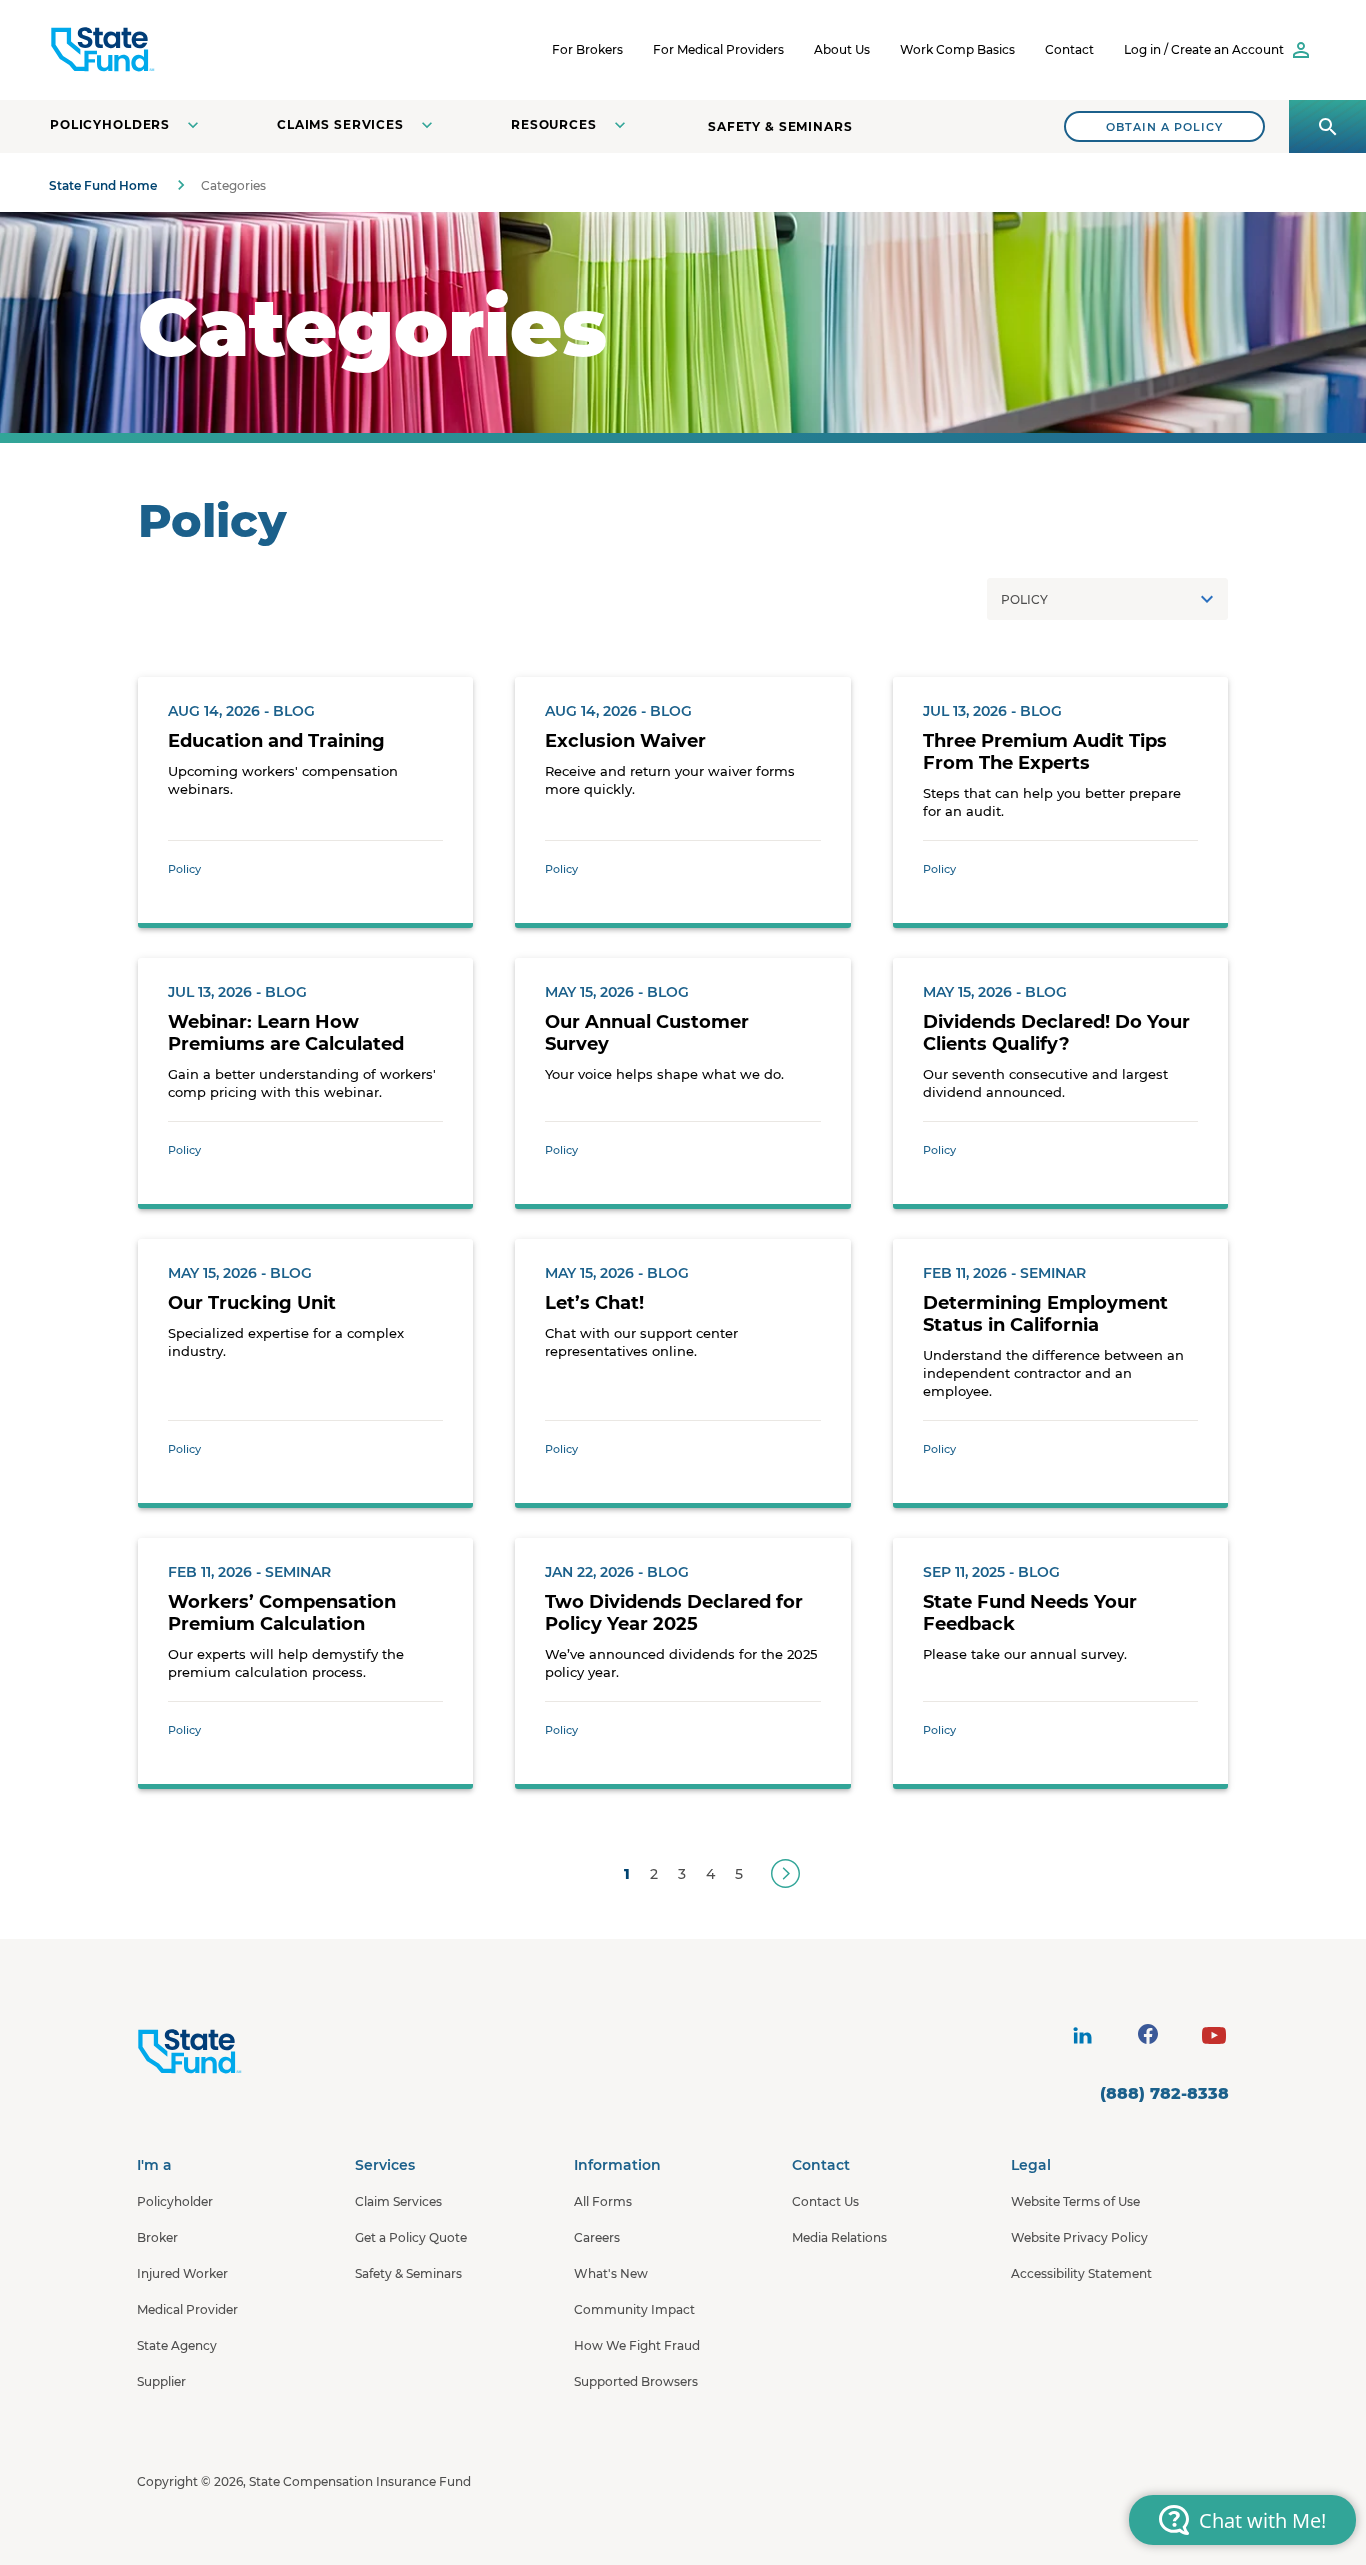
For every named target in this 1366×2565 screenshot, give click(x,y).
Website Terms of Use (1075, 2201)
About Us (842, 49)
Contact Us (825, 2201)
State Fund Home (103, 185)
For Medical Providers (718, 49)
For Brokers (587, 49)
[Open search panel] (1327, 126)
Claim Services (398, 2201)
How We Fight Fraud (637, 2345)
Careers (597, 2237)
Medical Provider (187, 2309)
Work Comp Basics (957, 49)
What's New (611, 2273)
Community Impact (634, 2309)
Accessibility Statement (1081, 2273)
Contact (1069, 49)
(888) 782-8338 (1164, 2093)
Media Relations (839, 2237)
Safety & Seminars (780, 126)
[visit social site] (1082, 2036)
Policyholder (175, 2201)
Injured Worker (182, 2273)
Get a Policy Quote (411, 2237)
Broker (157, 2237)
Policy (184, 869)
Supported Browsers (636, 2381)
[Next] (785, 1873)
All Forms (603, 2201)
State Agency (177, 2345)
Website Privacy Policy (1079, 2237)
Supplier (161, 2381)
